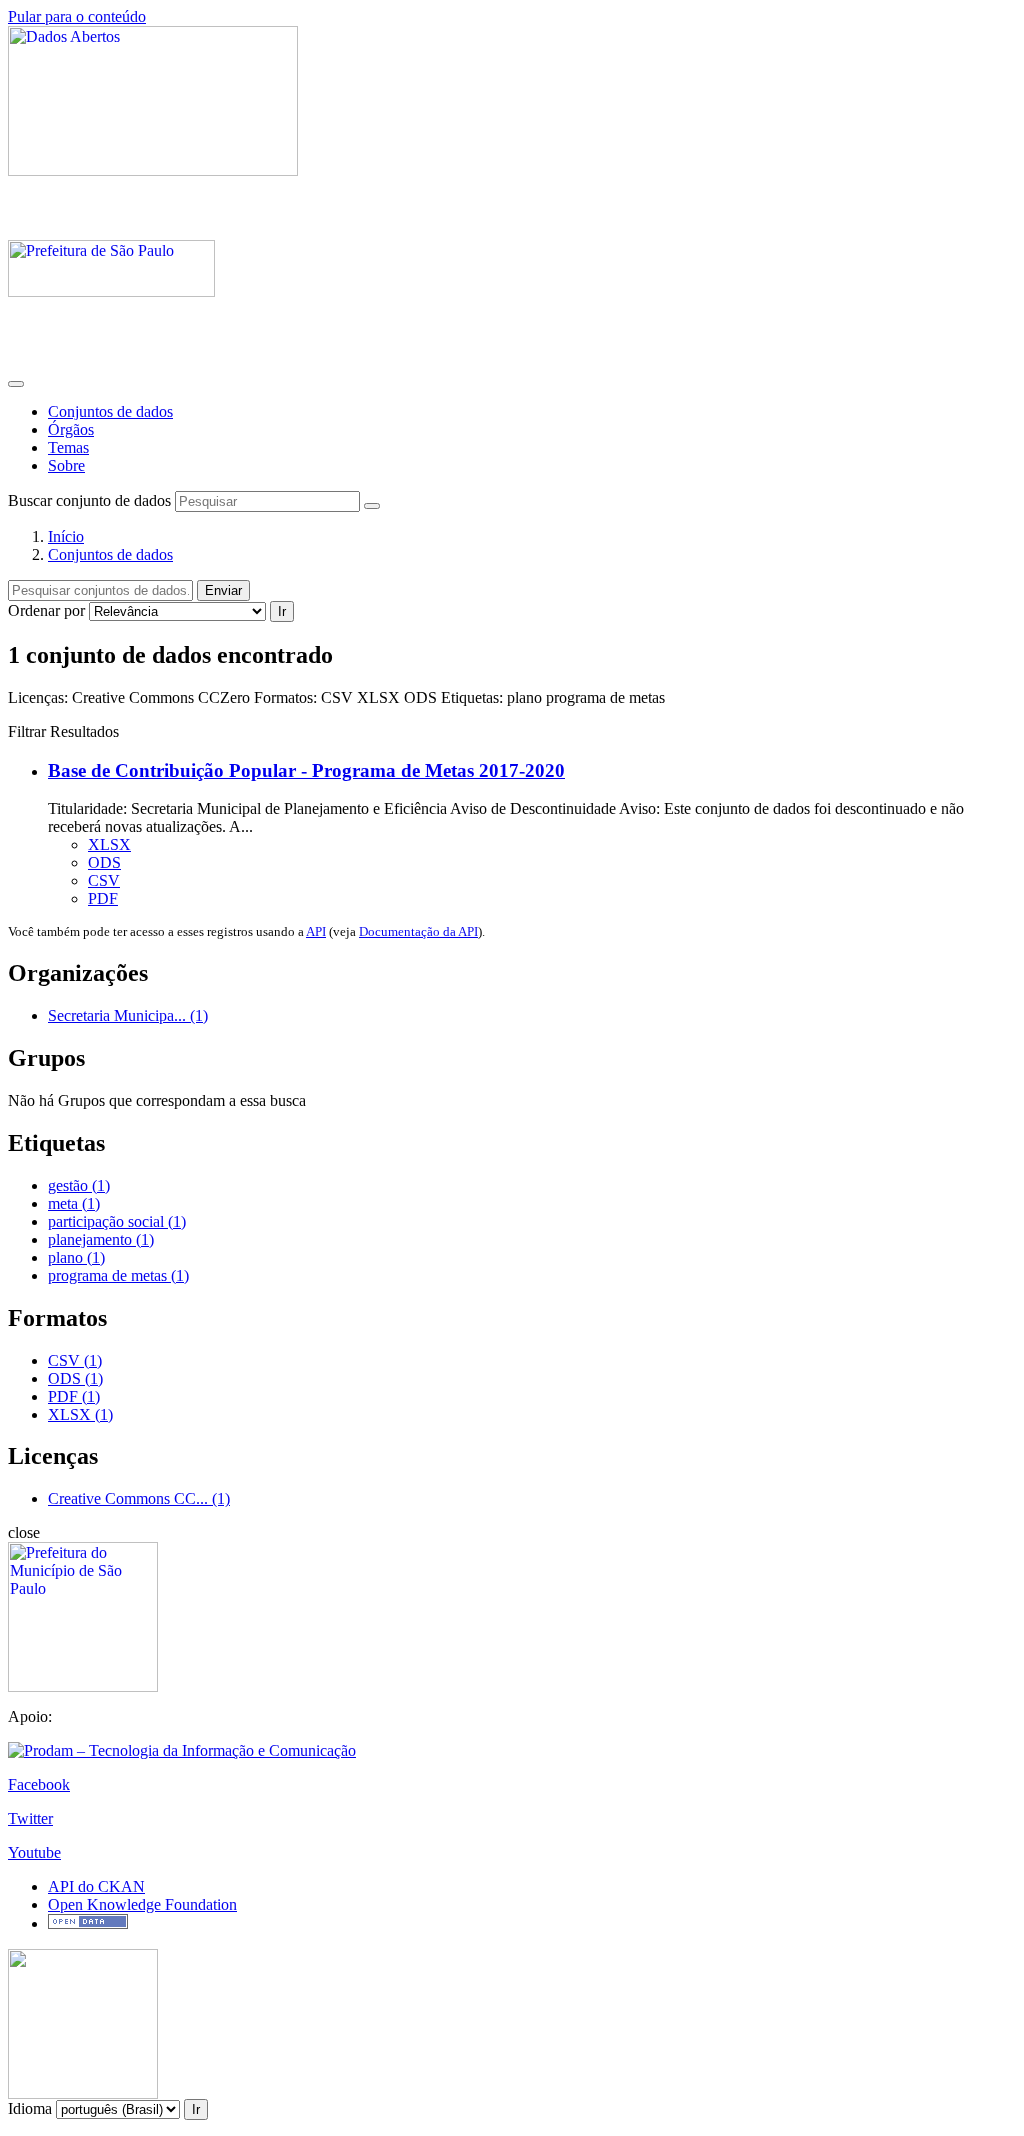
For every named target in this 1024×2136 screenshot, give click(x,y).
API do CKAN (96, 1886)
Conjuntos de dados (110, 411)
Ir (282, 611)
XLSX (109, 844)
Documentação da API (418, 931)
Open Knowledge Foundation (142, 1904)
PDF (103, 898)
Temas (68, 447)
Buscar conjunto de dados (89, 500)
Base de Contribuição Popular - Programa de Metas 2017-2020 (306, 770)
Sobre (66, 465)
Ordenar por (46, 610)
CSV (104, 880)
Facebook (39, 1784)
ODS (104, 862)
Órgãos (71, 429)
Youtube (34, 1852)
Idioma (30, 2108)
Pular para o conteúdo (77, 16)
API (316, 931)
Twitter (30, 1818)
